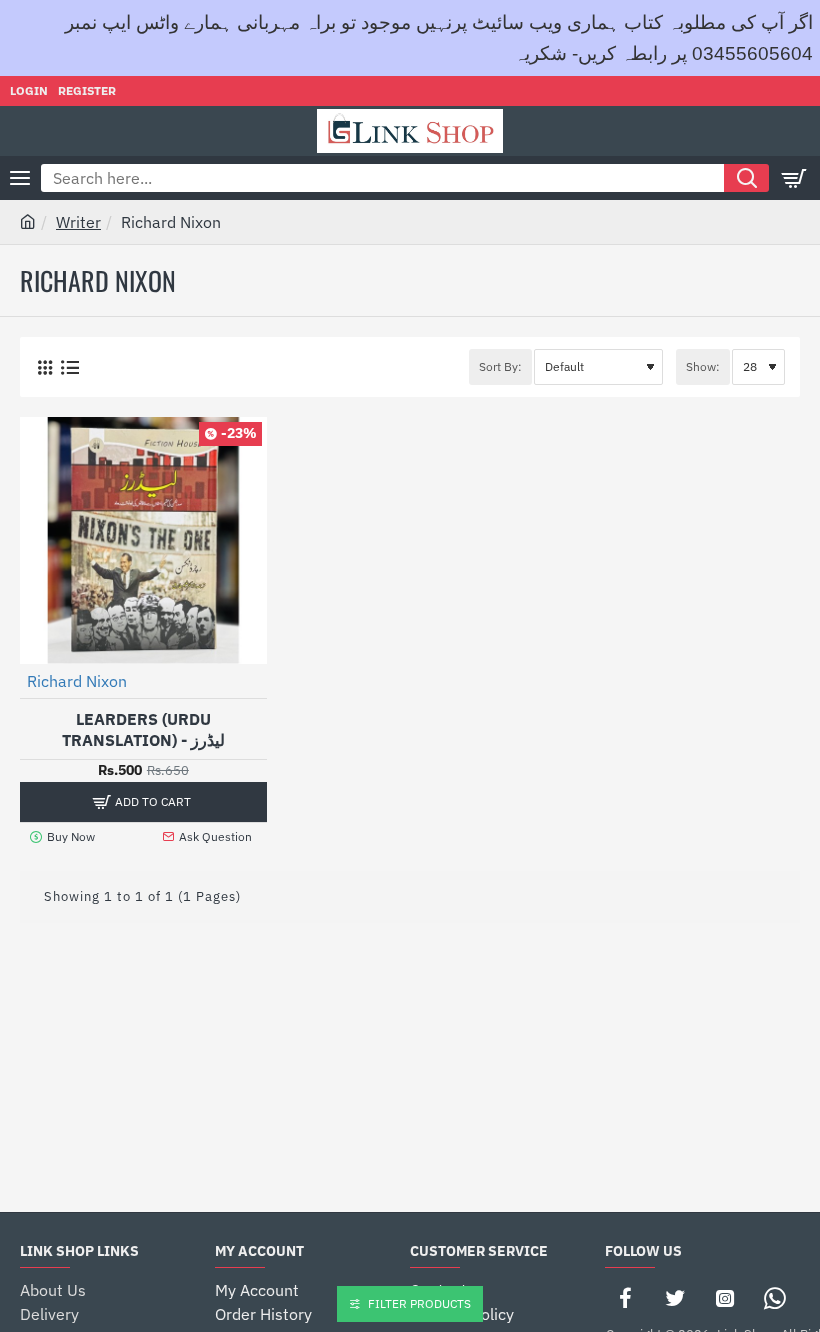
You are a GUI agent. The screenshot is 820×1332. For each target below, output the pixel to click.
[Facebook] (625, 1298)
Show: (703, 366)
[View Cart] (795, 178)
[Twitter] (675, 1298)
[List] (69, 367)
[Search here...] (746, 178)
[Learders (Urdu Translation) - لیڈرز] (143, 540)
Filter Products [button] (419, 1303)
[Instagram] (725, 1298)
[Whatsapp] (775, 1298)
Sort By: (500, 366)
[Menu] (20, 178)
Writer (78, 222)
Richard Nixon (77, 681)
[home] (28, 221)
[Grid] (44, 367)
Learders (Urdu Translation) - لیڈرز (143, 729)
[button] (143, 802)
